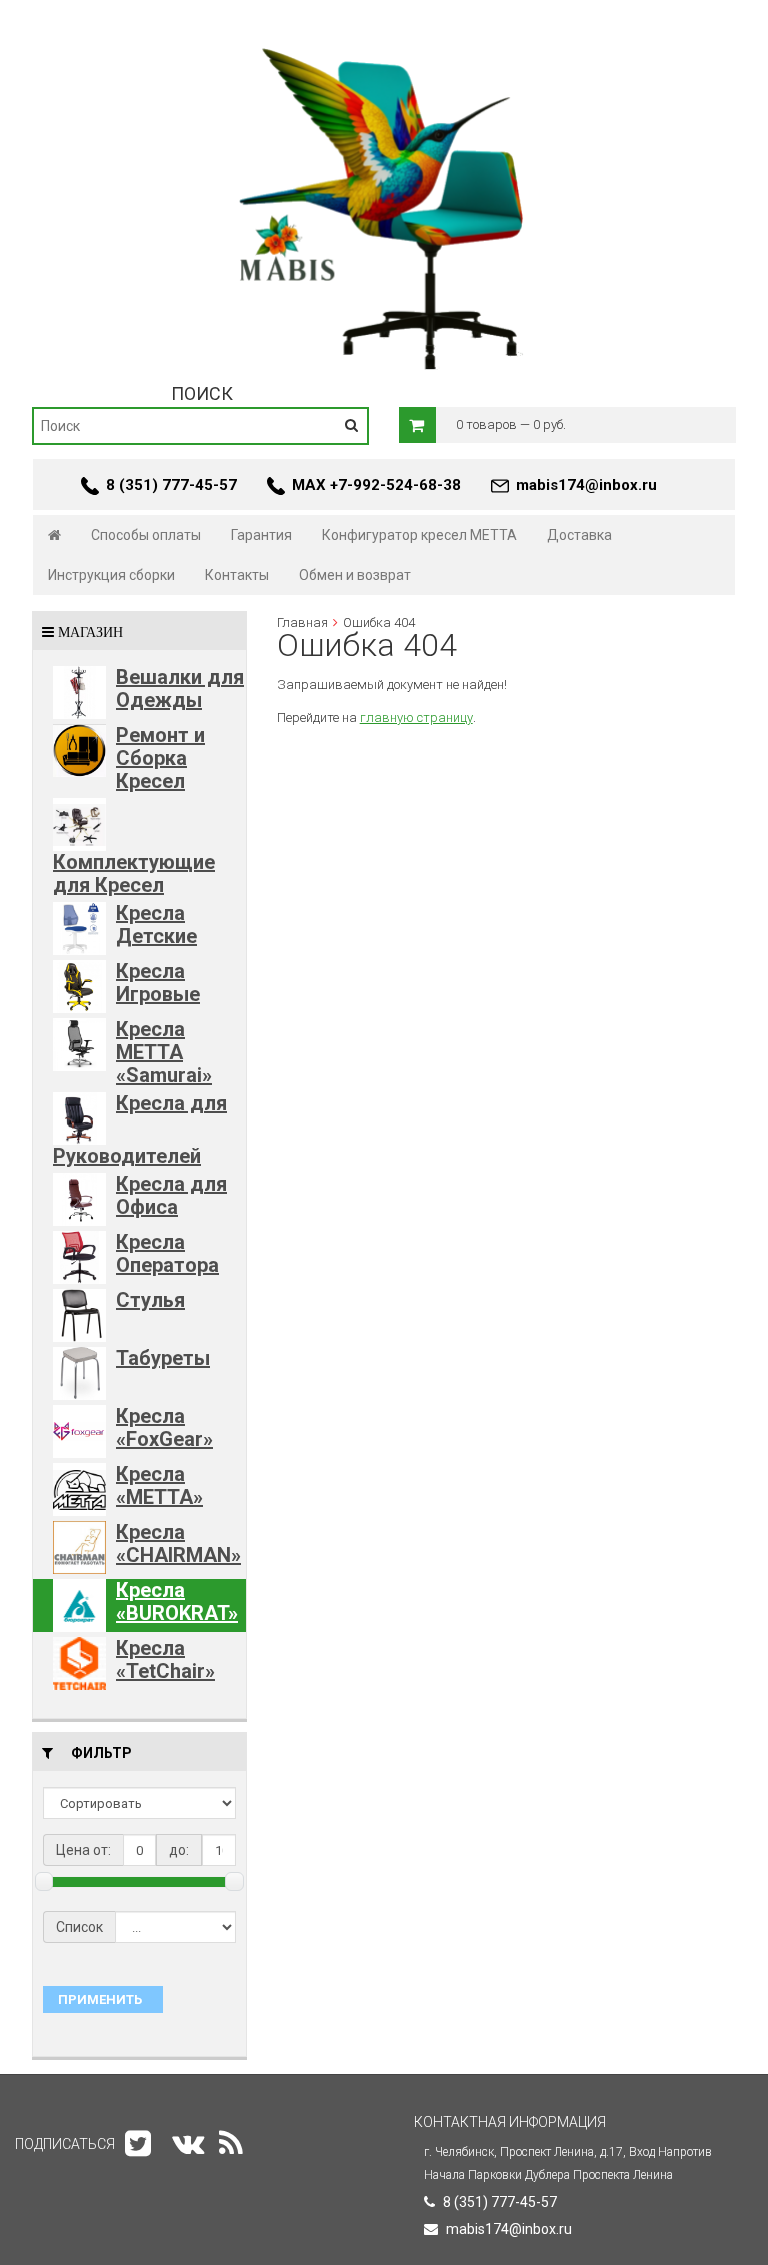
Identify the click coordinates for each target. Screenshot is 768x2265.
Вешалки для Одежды (180, 688)
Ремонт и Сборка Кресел (160, 758)
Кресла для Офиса (171, 1195)
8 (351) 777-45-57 (171, 485)
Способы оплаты (146, 535)
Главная (302, 622)
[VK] (188, 2143)
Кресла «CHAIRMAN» (178, 1543)
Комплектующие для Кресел (134, 873)
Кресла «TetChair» (165, 1659)
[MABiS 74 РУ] (54, 535)
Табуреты (163, 1358)
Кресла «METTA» (159, 1485)
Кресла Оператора (167, 1253)
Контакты (237, 575)
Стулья (150, 1300)
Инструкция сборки (111, 575)
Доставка (579, 535)
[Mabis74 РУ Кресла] (384, 36)
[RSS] (231, 2143)
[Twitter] (138, 2143)
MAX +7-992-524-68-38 (376, 485)
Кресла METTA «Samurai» (164, 1052)
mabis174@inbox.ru (586, 485)
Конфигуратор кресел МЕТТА (419, 535)
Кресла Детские (156, 924)
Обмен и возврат (355, 575)
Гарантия (261, 535)
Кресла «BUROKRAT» (177, 1601)
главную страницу (416, 717)
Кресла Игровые (158, 982)
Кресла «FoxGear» (164, 1427)
